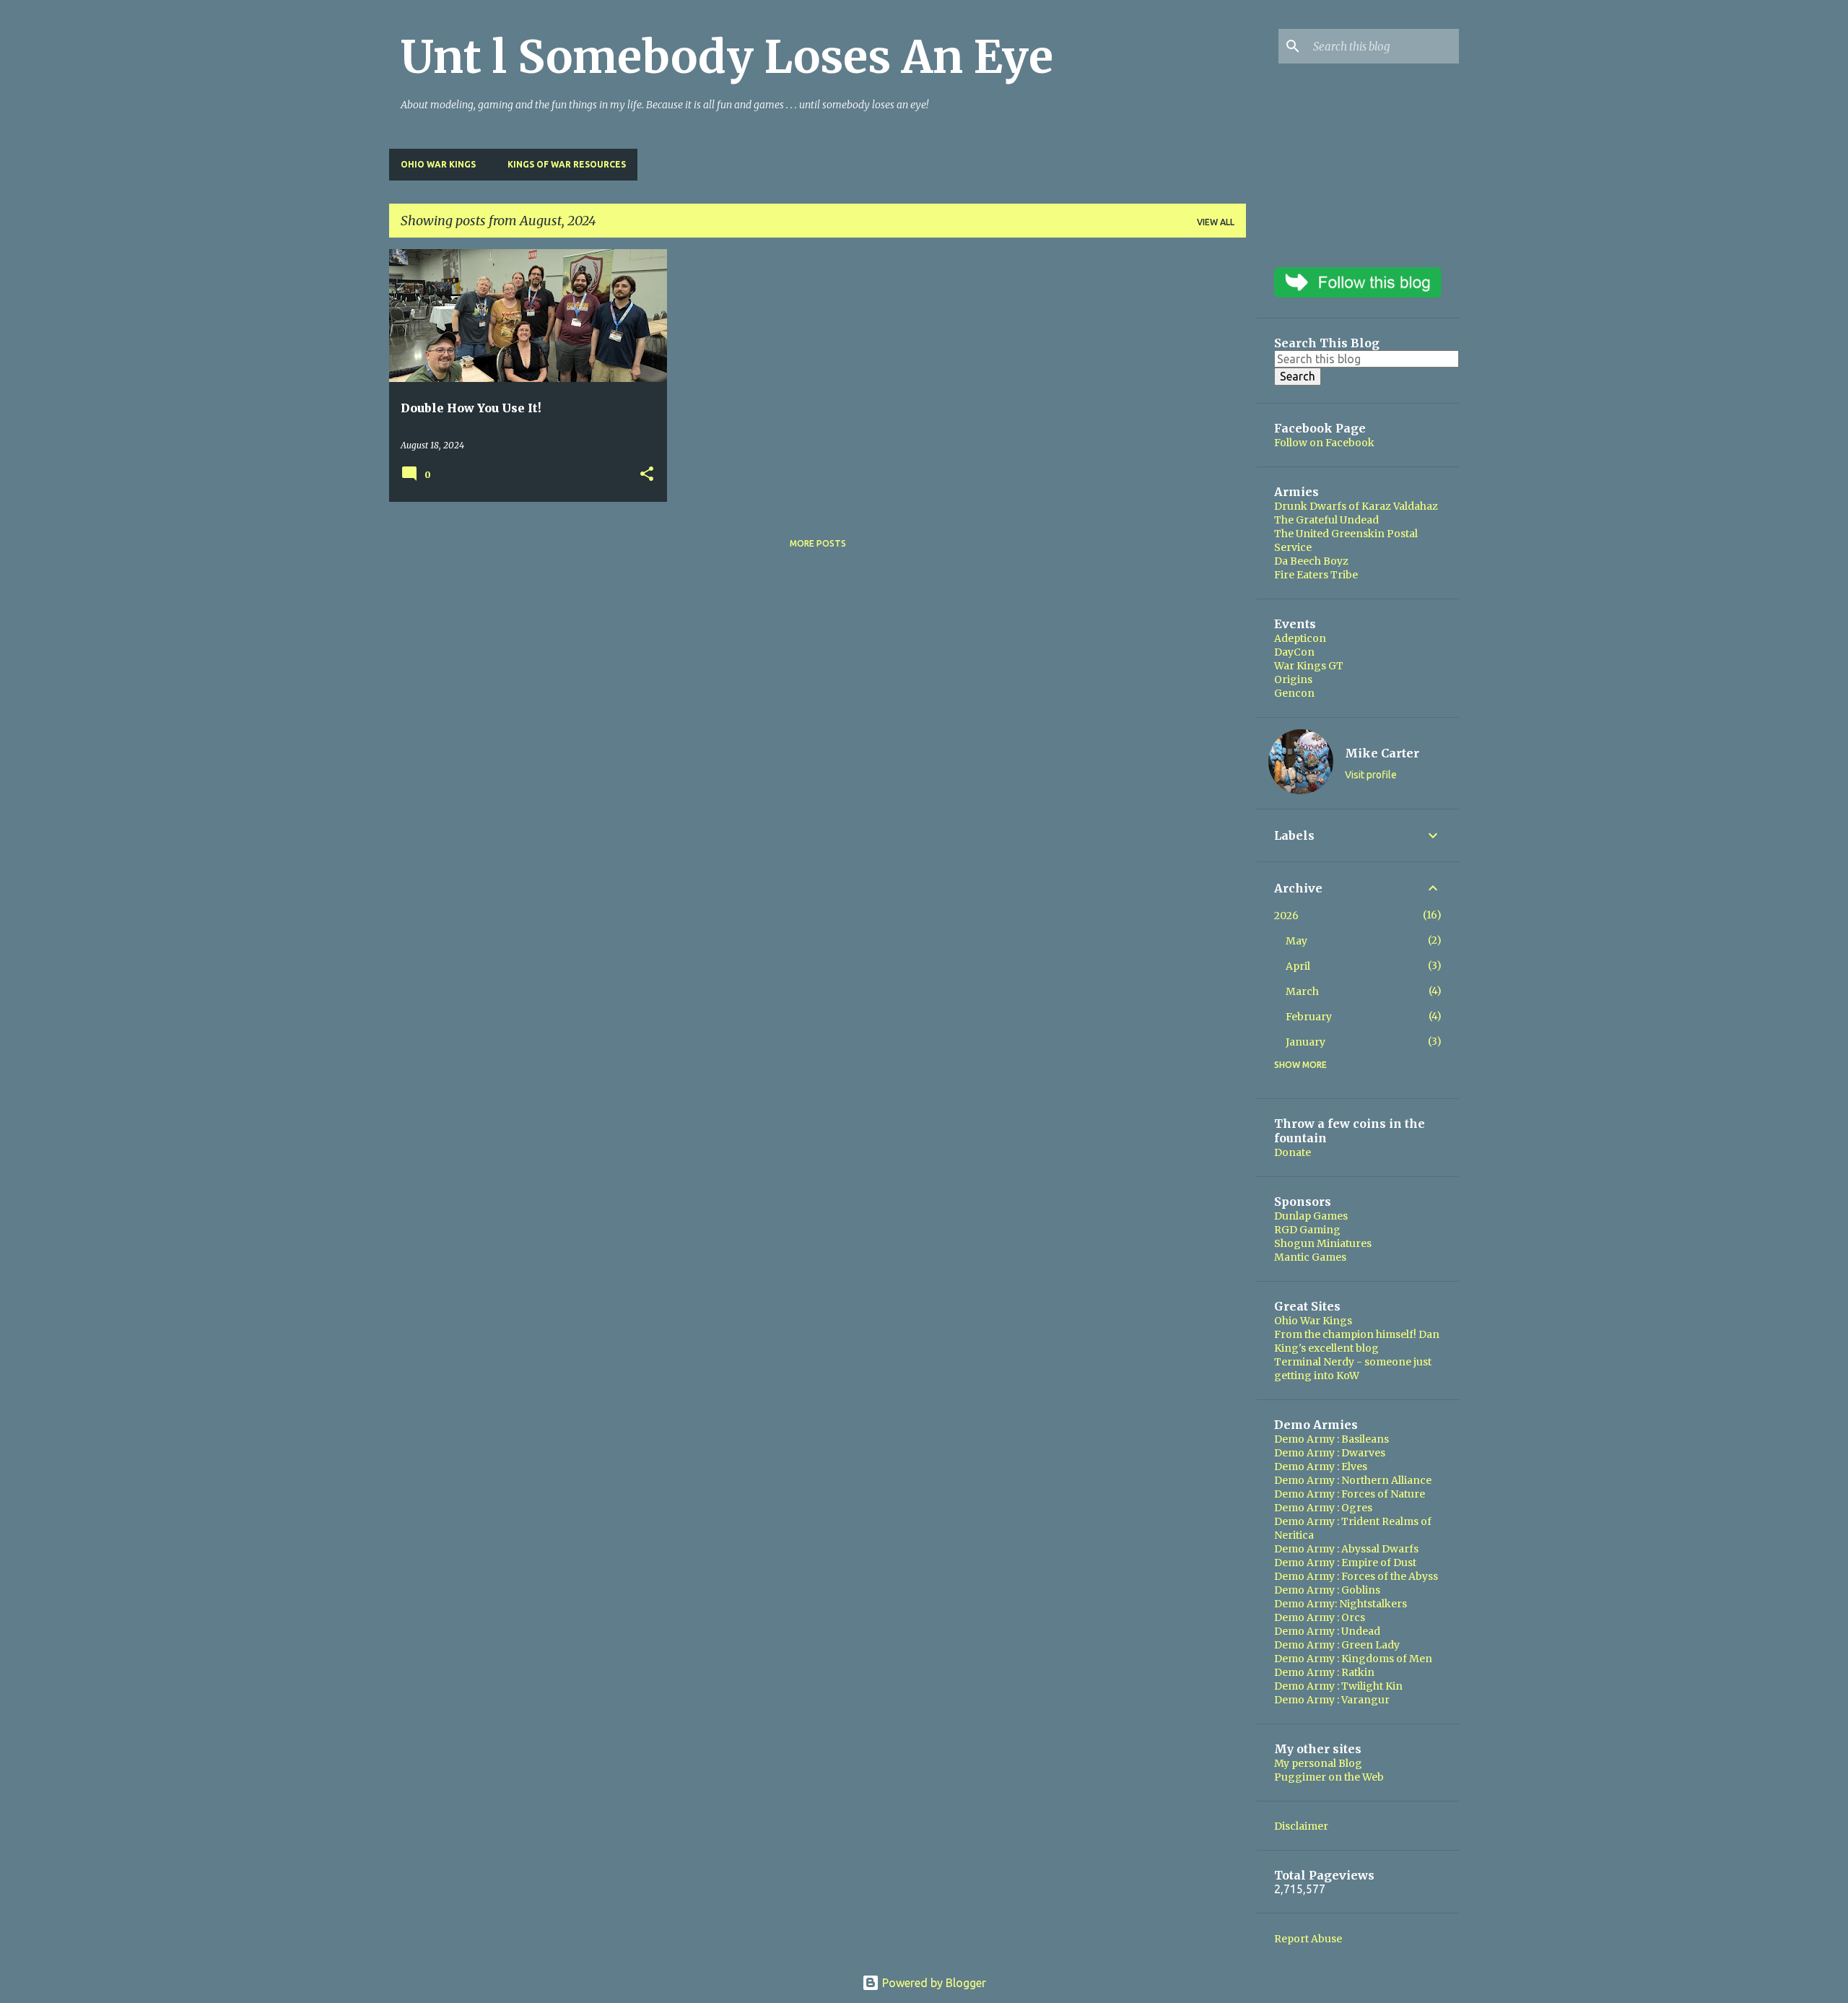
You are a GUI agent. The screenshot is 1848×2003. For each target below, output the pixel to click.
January (1306, 1042)
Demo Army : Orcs (1320, 1617)
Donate (1293, 1152)
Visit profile (1371, 775)
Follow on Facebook (1324, 443)
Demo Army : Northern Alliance (1353, 1480)
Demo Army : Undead (1327, 1631)
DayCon (1294, 652)
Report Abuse (1308, 1939)
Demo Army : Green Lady (1337, 1645)
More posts (818, 543)
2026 (1286, 916)
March (1302, 991)
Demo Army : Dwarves (1330, 1453)
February (1309, 1017)
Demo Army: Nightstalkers (1341, 1604)
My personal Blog (1318, 1763)
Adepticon (1300, 638)
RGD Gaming (1307, 1230)
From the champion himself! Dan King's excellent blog (1357, 1341)
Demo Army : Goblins (1327, 1590)
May (1296, 941)
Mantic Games (1310, 1257)
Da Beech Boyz (1311, 561)
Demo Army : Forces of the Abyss (1356, 1576)
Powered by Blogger (933, 1983)
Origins (1293, 679)
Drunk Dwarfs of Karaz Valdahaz (1356, 506)
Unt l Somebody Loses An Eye (727, 57)
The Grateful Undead (1326, 520)
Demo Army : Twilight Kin (1338, 1686)
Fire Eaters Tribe (1316, 575)
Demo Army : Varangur (1332, 1700)
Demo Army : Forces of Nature (1350, 1494)
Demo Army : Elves (1321, 1467)
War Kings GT (1309, 666)
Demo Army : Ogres (1323, 1508)
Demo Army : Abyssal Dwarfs (1346, 1549)
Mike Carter (1382, 753)
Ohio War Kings (438, 164)
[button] (647, 475)
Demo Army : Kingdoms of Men (1353, 1659)
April (1298, 966)
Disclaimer (1301, 1826)
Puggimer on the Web (1329, 1777)
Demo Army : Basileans (1331, 1439)
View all (1216, 222)
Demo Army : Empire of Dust (1345, 1563)
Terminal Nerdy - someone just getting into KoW (1353, 1369)
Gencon (1294, 693)
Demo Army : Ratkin (1324, 1672)
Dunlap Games (1311, 1216)
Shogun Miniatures (1323, 1243)
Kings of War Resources (567, 164)
